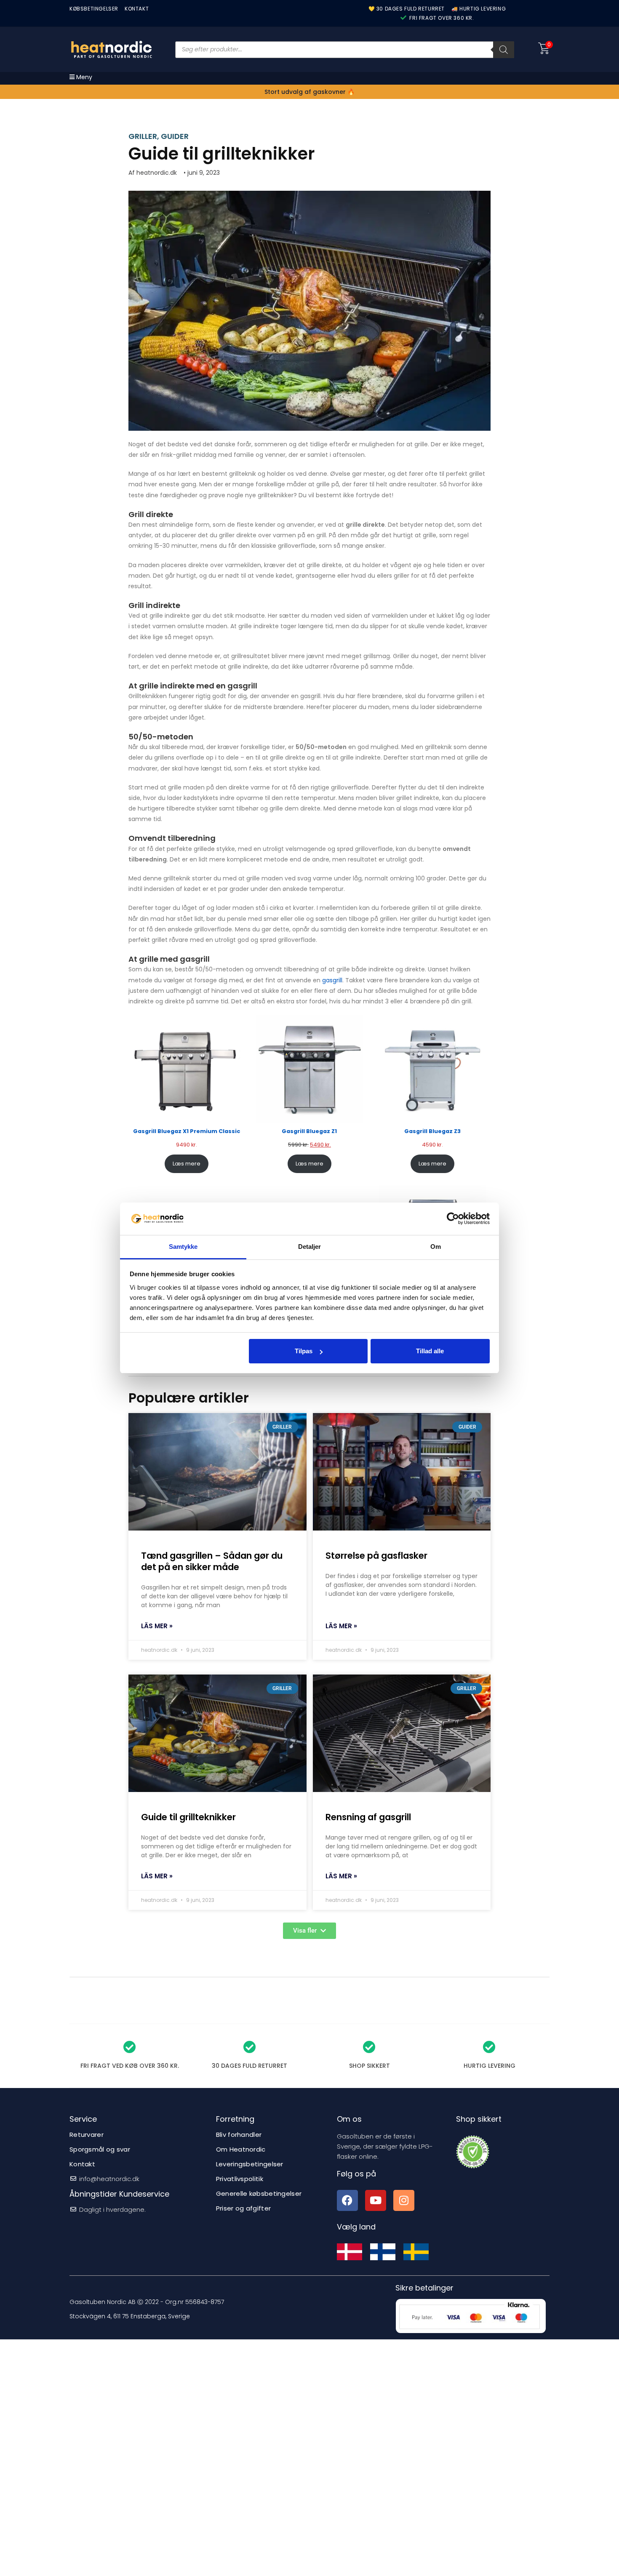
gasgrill (332, 980)
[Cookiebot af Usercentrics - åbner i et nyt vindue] (453, 1219)
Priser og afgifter (243, 2208)
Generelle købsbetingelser (259, 2193)
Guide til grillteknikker (188, 1817)
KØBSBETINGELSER (94, 9)
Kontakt (82, 2164)
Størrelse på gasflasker (376, 1556)
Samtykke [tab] (183, 1247)
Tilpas (304, 1351)
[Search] (504, 50)
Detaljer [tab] (310, 1247)
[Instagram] (404, 2200)
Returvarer (87, 2135)
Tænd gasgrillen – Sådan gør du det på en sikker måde (212, 1561)
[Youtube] (376, 2200)
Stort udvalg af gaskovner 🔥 (309, 92)
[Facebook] (347, 2200)
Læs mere (187, 1164)
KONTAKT (137, 9)
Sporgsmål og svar (100, 2149)
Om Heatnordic (241, 2149)
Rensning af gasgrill (368, 1817)
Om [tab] (436, 1247)
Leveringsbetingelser (250, 2164)
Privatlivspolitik (240, 2179)
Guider (175, 136)
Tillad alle (430, 1351)
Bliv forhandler (239, 2135)
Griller (143, 136)
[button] (309, 1931)
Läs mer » (157, 1626)
